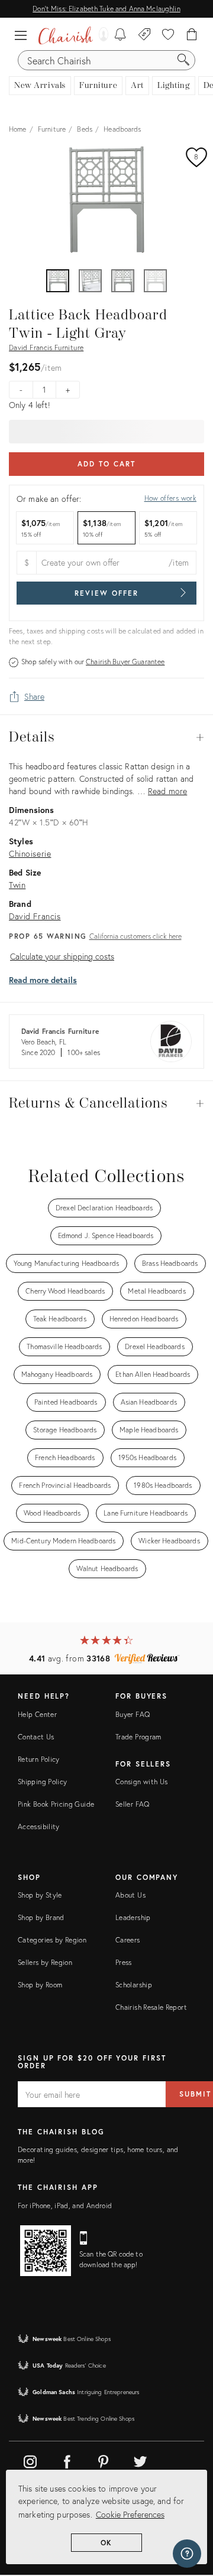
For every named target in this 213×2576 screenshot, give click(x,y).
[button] (24, 35)
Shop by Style (40, 1895)
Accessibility (39, 1826)
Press (124, 1962)
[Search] (183, 60)
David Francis (35, 916)
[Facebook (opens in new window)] (67, 2460)
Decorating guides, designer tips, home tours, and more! (98, 2155)
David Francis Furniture (46, 347)
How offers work (170, 498)
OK (107, 2543)
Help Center (37, 1714)
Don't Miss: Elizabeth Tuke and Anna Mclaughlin (106, 9)
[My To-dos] (120, 35)
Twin (17, 885)
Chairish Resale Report (151, 2007)
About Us (130, 1895)
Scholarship (134, 1985)
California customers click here (135, 936)
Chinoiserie (30, 853)
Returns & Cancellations (106, 1103)
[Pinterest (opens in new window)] (104, 2460)
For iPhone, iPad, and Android (65, 2206)
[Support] (187, 2554)
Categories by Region (52, 1940)
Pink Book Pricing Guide (56, 1804)
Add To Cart (106, 464)
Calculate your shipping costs (62, 956)
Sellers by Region (45, 1962)
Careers (128, 1940)
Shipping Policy (42, 1782)
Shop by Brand (41, 1917)
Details (106, 737)
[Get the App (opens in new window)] (46, 2251)
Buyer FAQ (133, 1714)
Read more (167, 791)
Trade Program (138, 1737)
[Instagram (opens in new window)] (30, 2460)
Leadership (133, 1917)
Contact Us (36, 1737)
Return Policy (39, 1759)
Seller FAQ (133, 1804)
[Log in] (101, 35)
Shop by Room (40, 1985)
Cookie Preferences (130, 2514)
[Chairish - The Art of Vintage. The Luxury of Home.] (66, 35)
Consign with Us (141, 1782)
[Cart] (192, 35)
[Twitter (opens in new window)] (140, 2460)
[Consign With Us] (145, 35)
